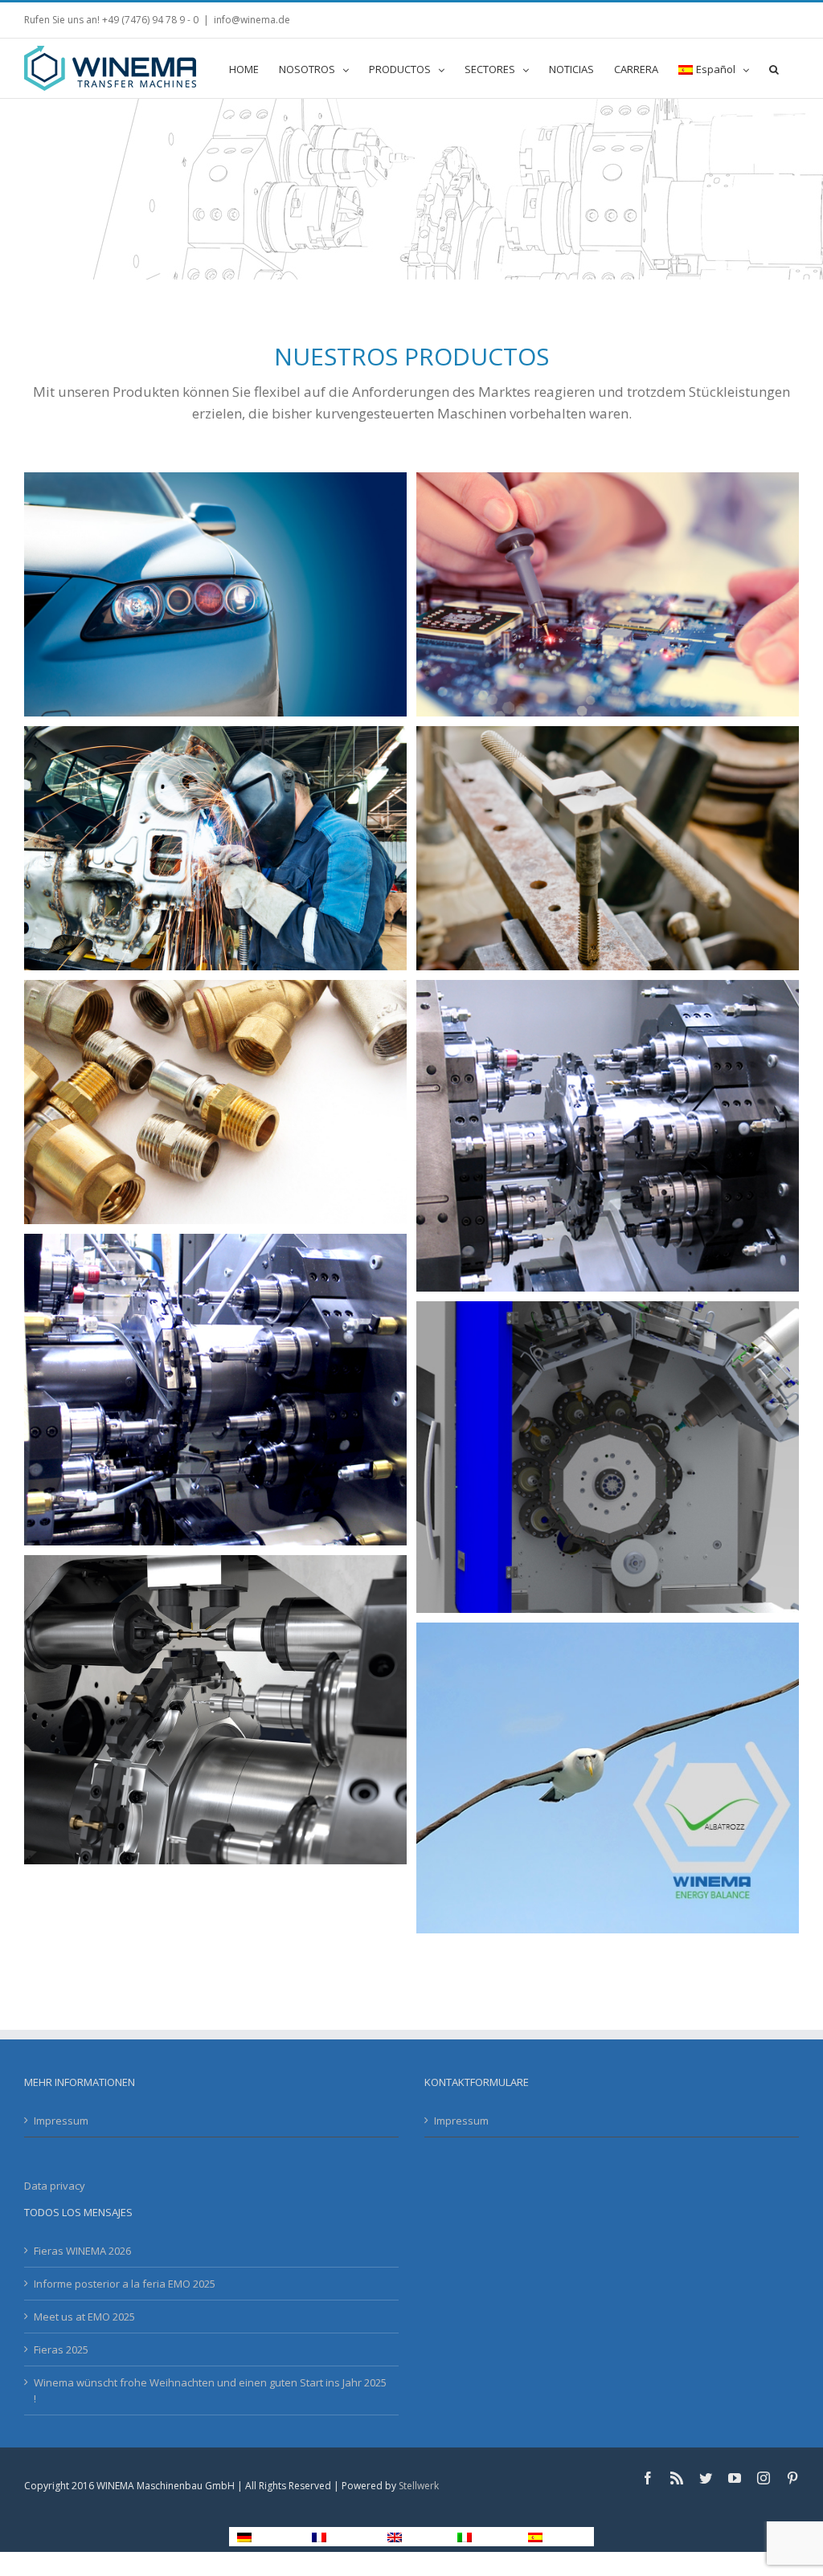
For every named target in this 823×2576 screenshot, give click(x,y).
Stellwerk (419, 2486)
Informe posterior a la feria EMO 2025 (125, 2284)
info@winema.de (252, 20)
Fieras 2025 (61, 2349)
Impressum (61, 2121)
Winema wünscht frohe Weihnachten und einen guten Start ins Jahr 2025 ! (210, 2390)
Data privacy (55, 2186)
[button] (774, 68)
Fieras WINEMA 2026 (82, 2251)
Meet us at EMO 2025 (84, 2317)
